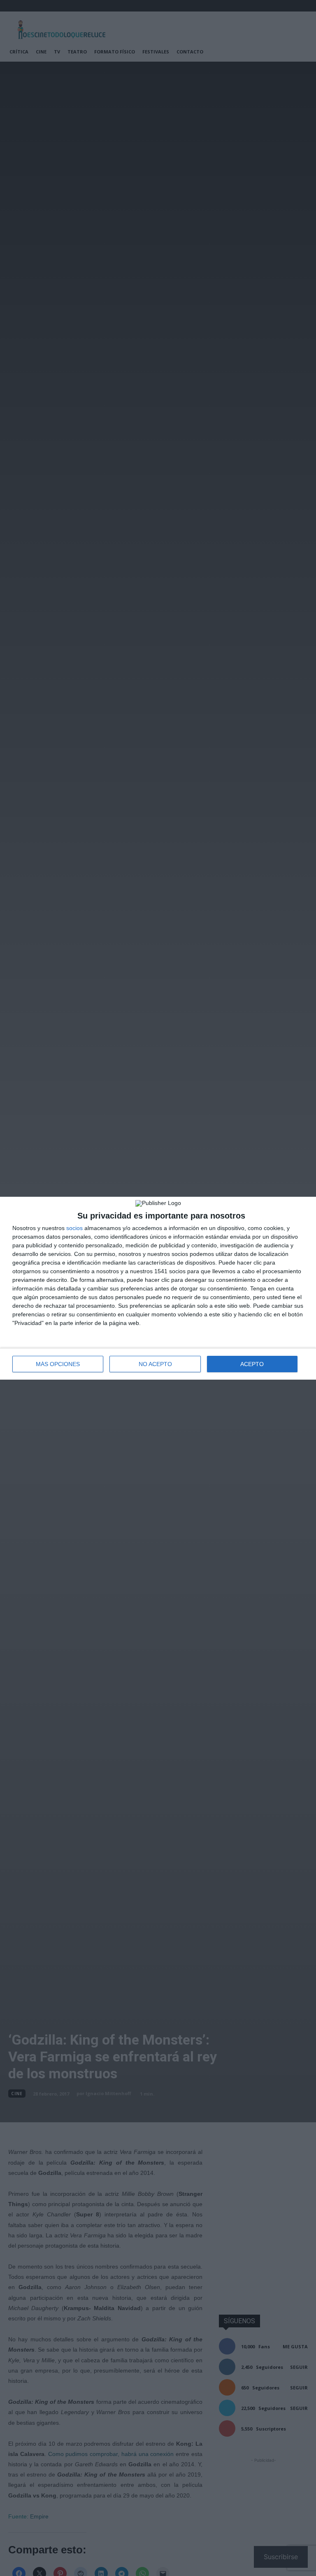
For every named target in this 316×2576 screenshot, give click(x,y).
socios (74, 1228)
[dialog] (158, 1288)
